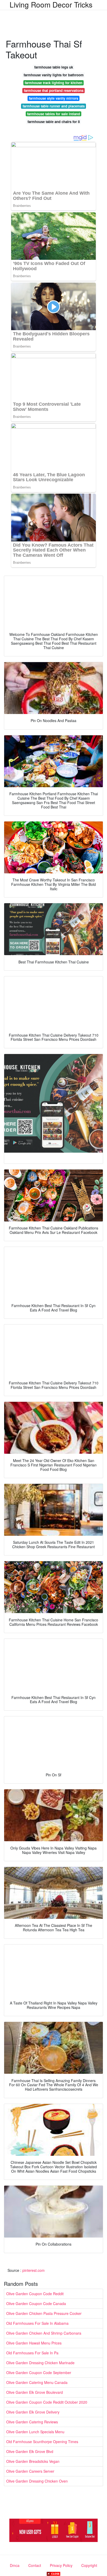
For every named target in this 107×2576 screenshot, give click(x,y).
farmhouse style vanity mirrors (53, 98)
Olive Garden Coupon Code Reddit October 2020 (47, 2402)
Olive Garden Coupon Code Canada (36, 2303)
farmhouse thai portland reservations (54, 90)
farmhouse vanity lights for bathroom (54, 75)
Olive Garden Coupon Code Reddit (35, 2294)
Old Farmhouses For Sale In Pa (32, 2353)
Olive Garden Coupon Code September (39, 2373)
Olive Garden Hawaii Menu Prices (34, 2343)
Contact (35, 2565)
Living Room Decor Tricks (51, 4)
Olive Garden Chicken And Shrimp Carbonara (44, 2333)
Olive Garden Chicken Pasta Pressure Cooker (44, 2313)
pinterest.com (34, 2270)
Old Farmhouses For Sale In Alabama (37, 2323)
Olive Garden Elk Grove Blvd (30, 2451)
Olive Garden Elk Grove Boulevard (35, 2392)
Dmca (15, 2565)
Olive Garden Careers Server (30, 2471)
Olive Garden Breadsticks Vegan (33, 2461)
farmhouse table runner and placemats (54, 106)
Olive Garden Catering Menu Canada (37, 2382)
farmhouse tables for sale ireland (53, 114)
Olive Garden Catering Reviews (32, 2422)
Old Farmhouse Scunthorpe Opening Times (42, 2442)
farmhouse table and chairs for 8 (54, 122)
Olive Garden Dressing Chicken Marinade (40, 2363)
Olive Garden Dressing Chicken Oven (37, 2481)
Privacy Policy (61, 2565)
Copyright (89, 2565)
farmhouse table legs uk (54, 67)
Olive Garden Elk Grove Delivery (33, 2412)
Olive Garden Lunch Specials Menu (35, 2432)
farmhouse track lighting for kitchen (53, 83)
